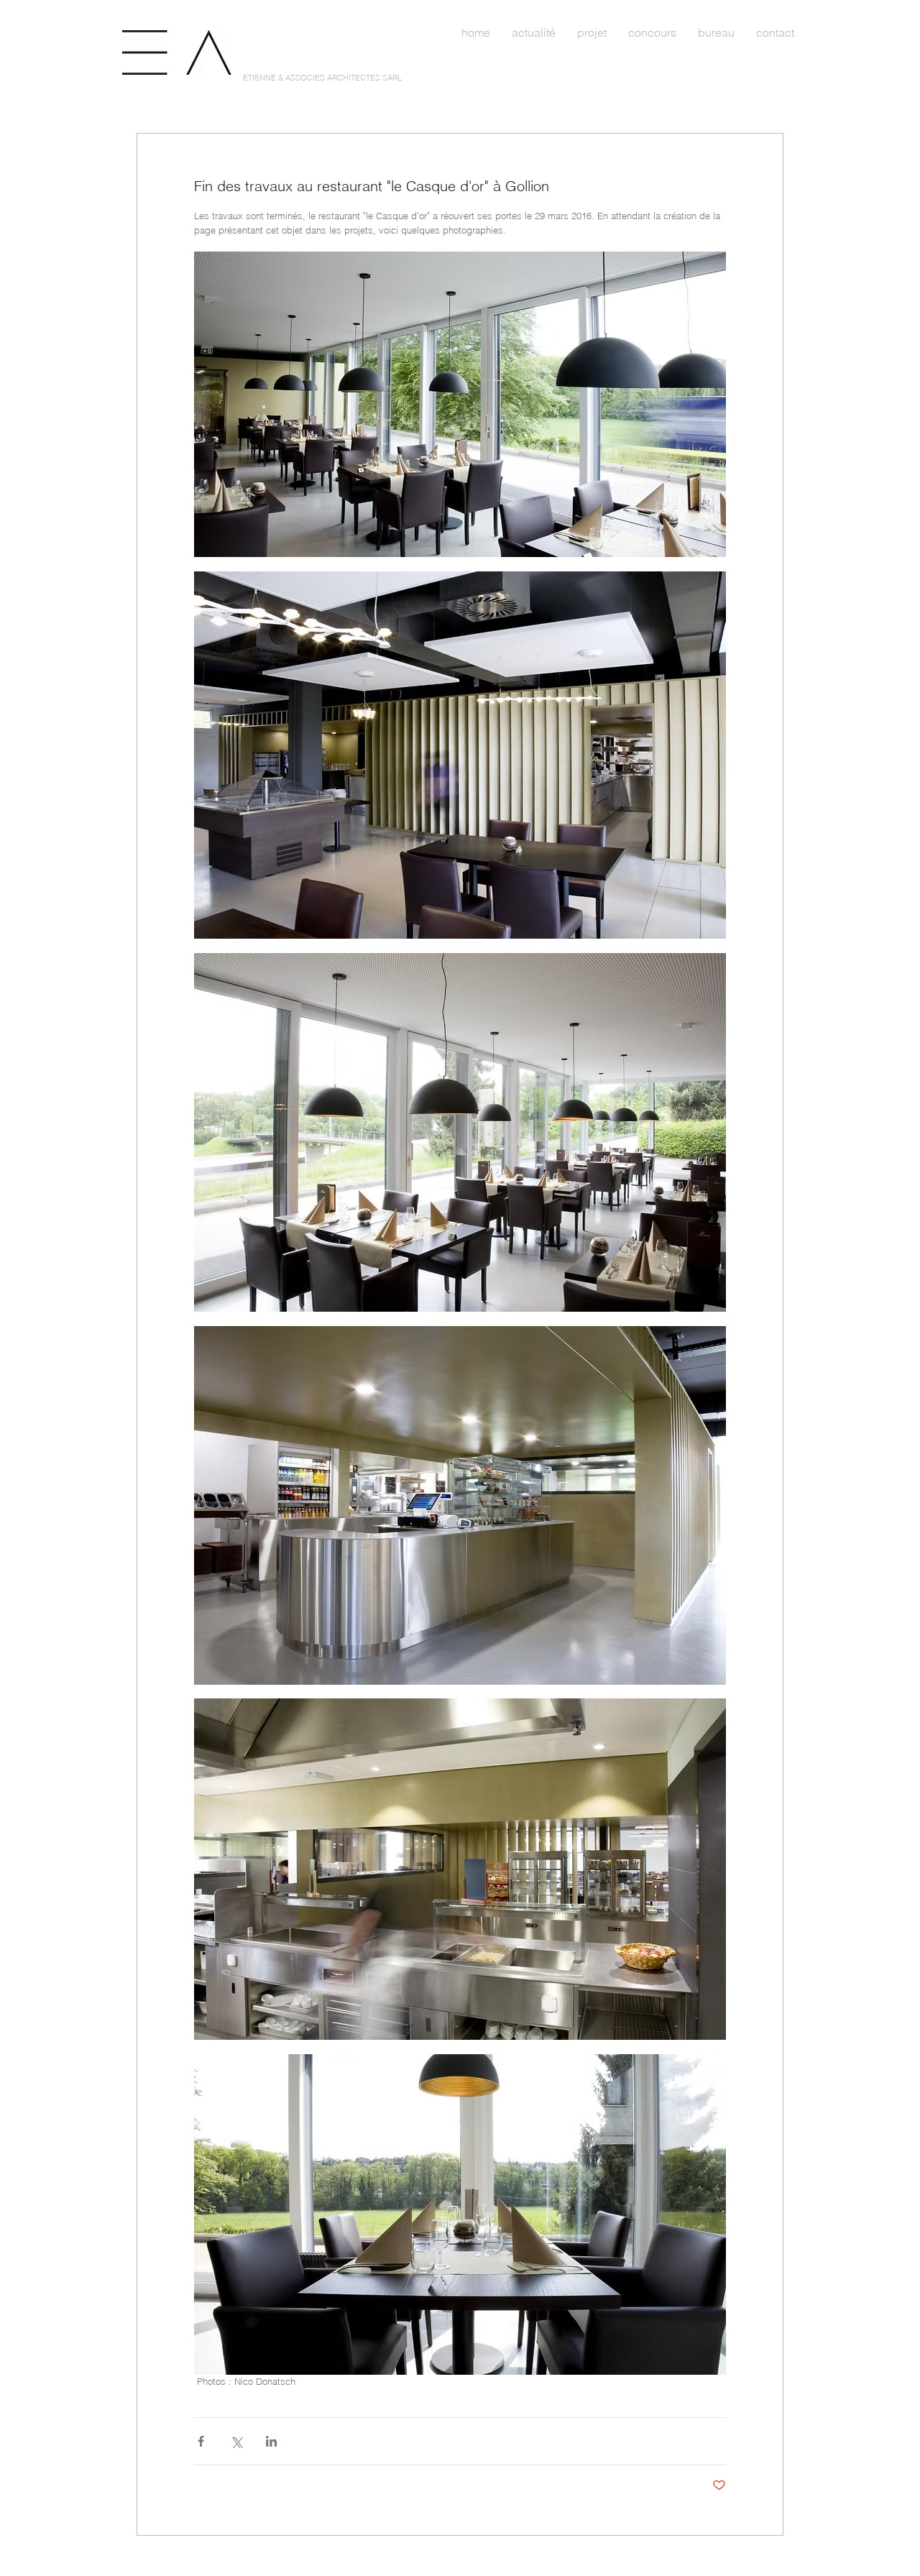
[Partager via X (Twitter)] (236, 2441)
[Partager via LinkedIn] (271, 2441)
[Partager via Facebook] (201, 2441)
